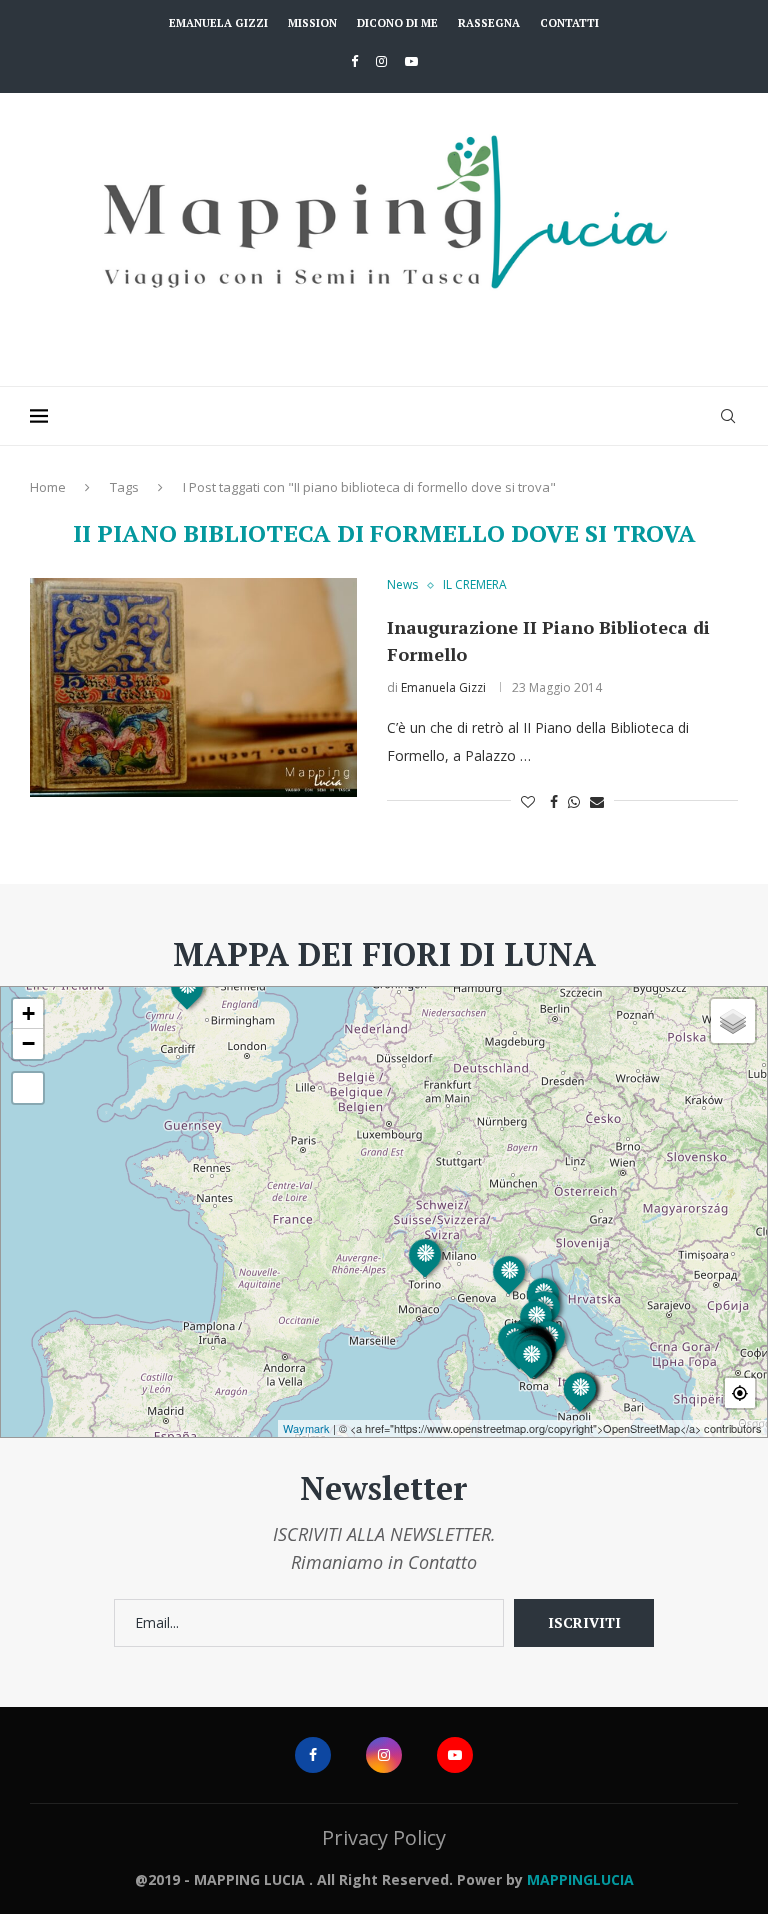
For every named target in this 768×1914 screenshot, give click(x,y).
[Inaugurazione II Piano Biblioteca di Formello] (193, 687)
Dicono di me (397, 23)
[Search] (728, 416)
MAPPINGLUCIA (580, 1879)
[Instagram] (381, 61)
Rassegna (489, 23)
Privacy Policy (384, 1837)
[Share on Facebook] (554, 801)
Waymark (306, 1428)
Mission (312, 23)
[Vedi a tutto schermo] (28, 1088)
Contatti (569, 23)
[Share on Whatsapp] (574, 801)
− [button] (28, 1043)
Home (48, 487)
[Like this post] (528, 801)
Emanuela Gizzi (218, 23)
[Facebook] (354, 61)
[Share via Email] (597, 801)
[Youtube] (411, 61)
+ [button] (28, 1013)
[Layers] (733, 1021)
